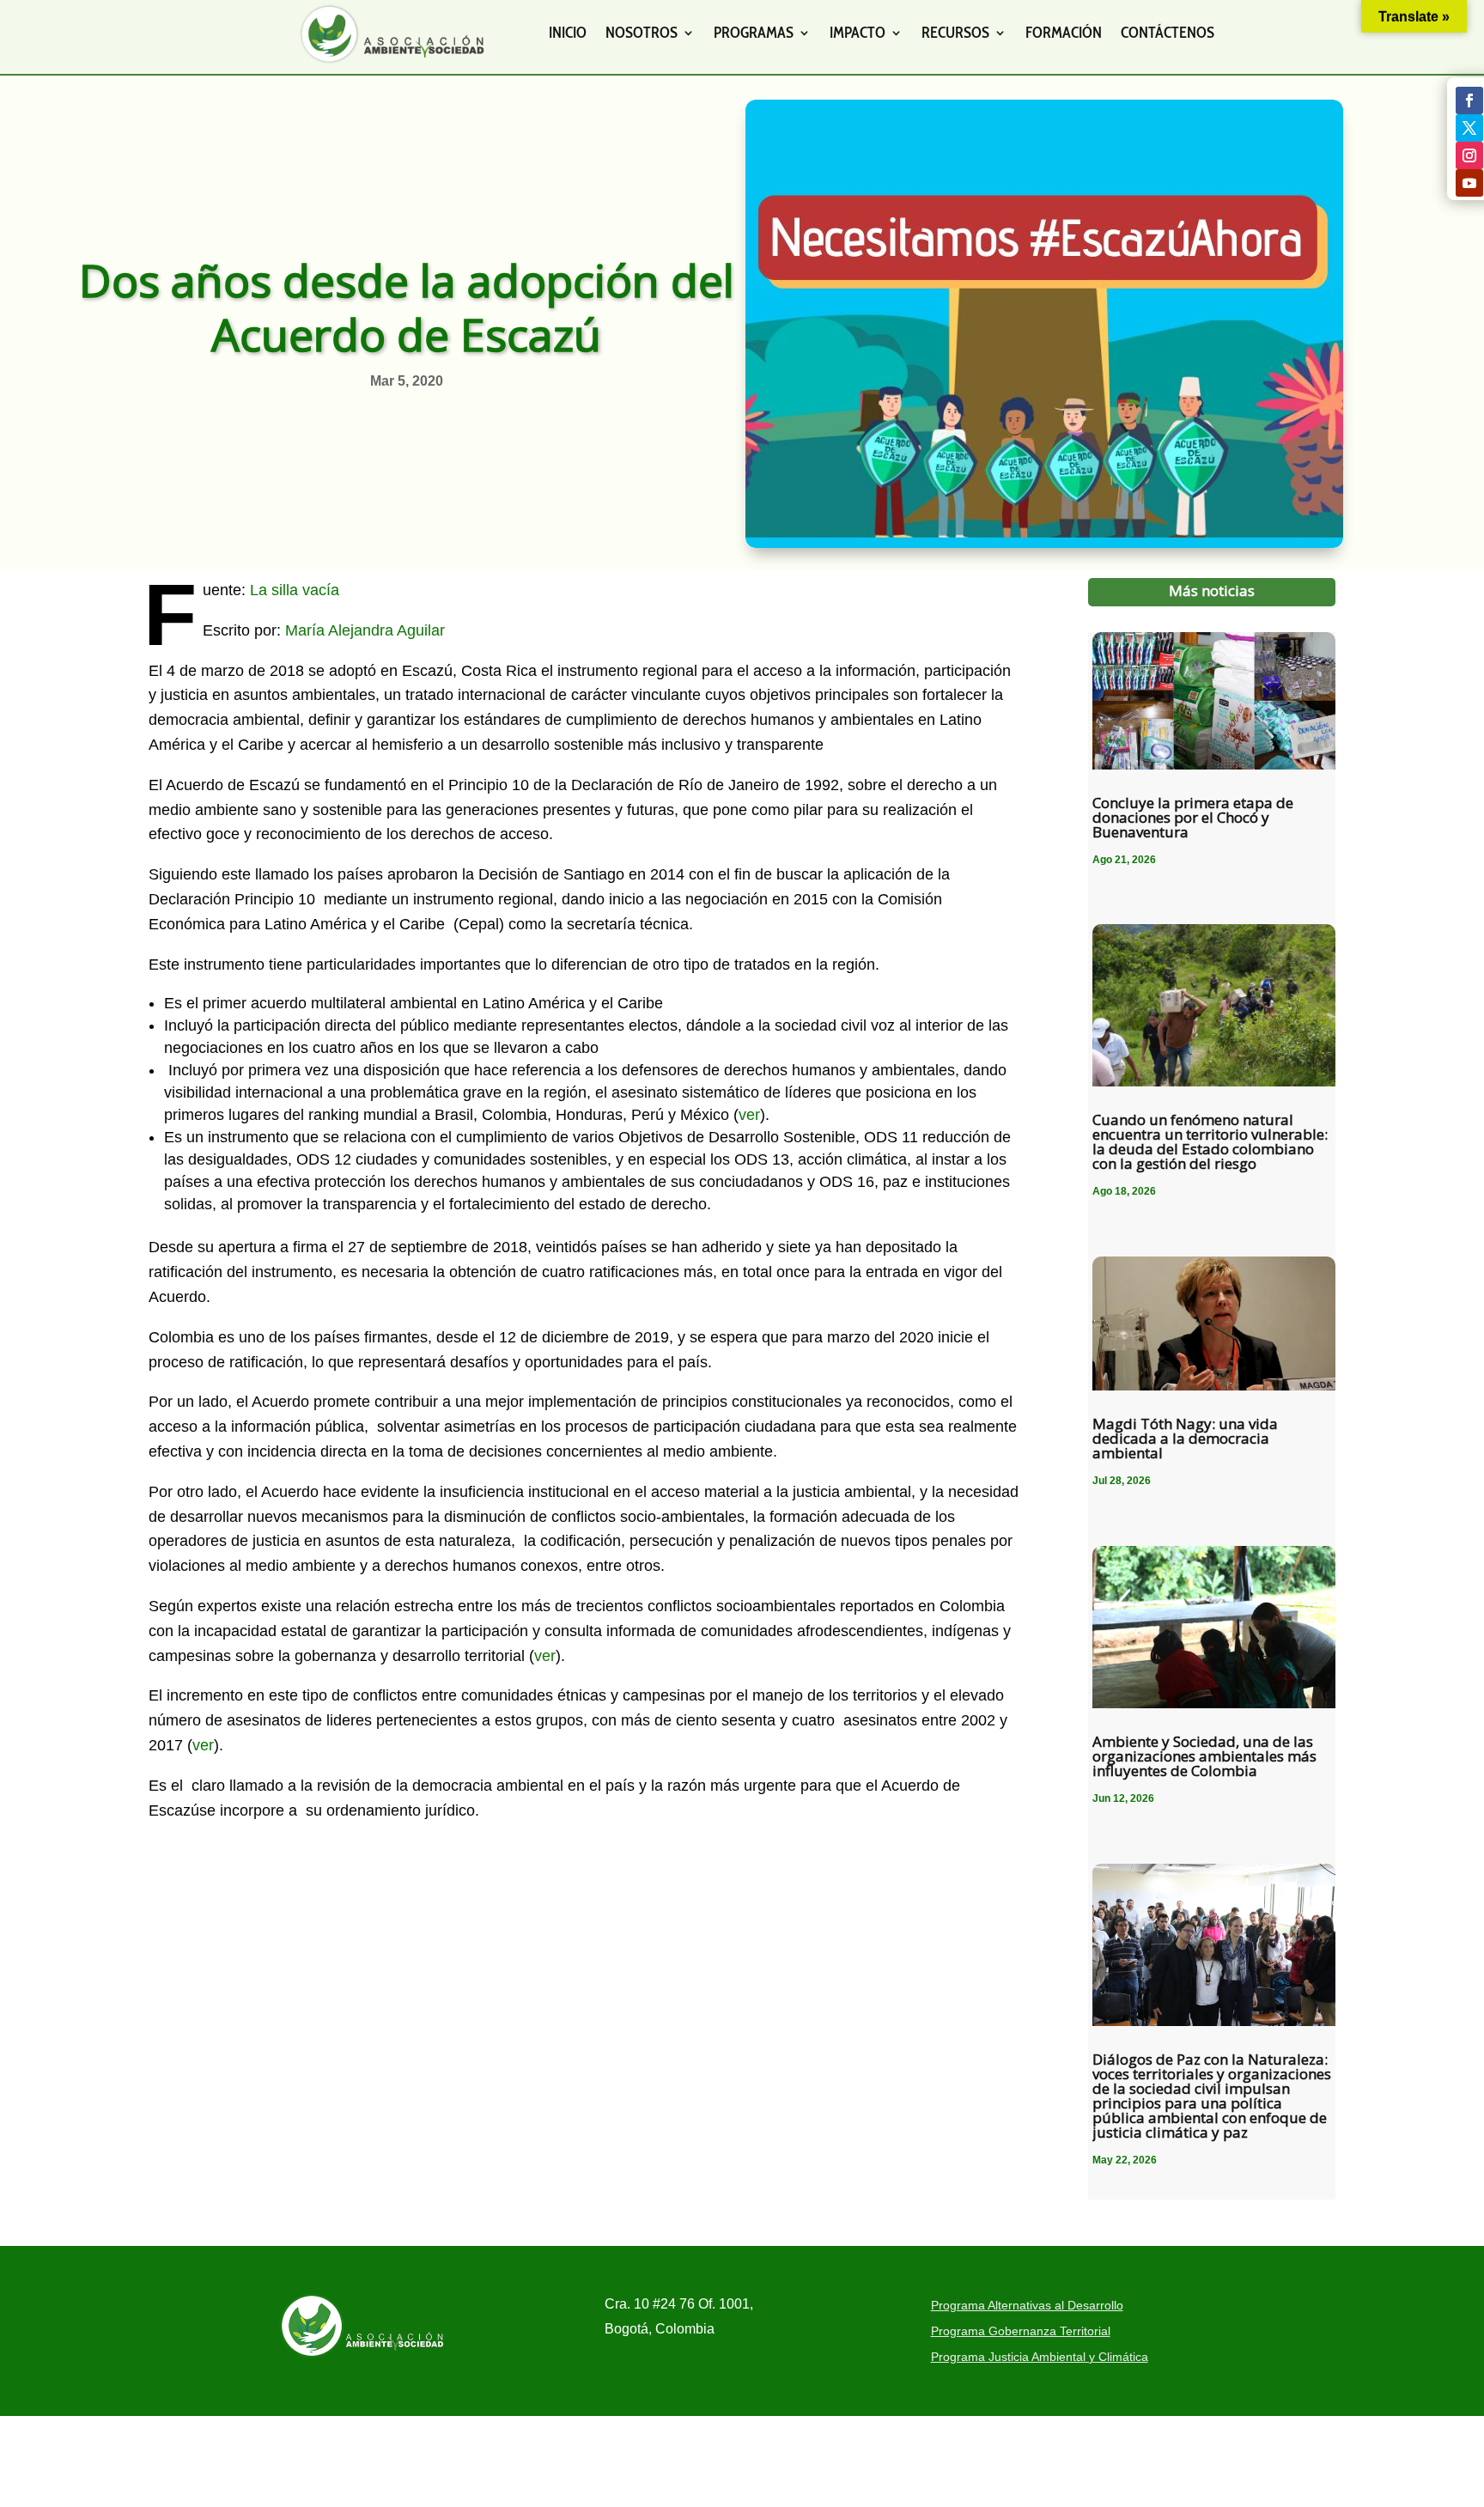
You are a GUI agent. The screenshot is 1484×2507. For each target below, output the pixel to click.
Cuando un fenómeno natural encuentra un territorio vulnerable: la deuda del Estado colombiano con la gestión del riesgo (1210, 1141)
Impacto (858, 33)
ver (749, 1115)
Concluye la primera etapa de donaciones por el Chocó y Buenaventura (1193, 817)
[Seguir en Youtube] (1469, 183)
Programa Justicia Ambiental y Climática (1040, 2357)
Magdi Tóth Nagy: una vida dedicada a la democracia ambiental (1185, 1438)
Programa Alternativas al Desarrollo (1027, 2306)
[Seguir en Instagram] (1469, 155)
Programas (754, 33)
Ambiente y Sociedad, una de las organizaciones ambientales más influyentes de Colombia (1204, 1756)
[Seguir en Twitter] (1469, 128)
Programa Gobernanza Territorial (1021, 2331)
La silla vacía (295, 590)
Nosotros (642, 33)
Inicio (568, 33)
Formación (1064, 33)
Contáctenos (1168, 33)
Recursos (955, 33)
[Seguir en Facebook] (1469, 100)
